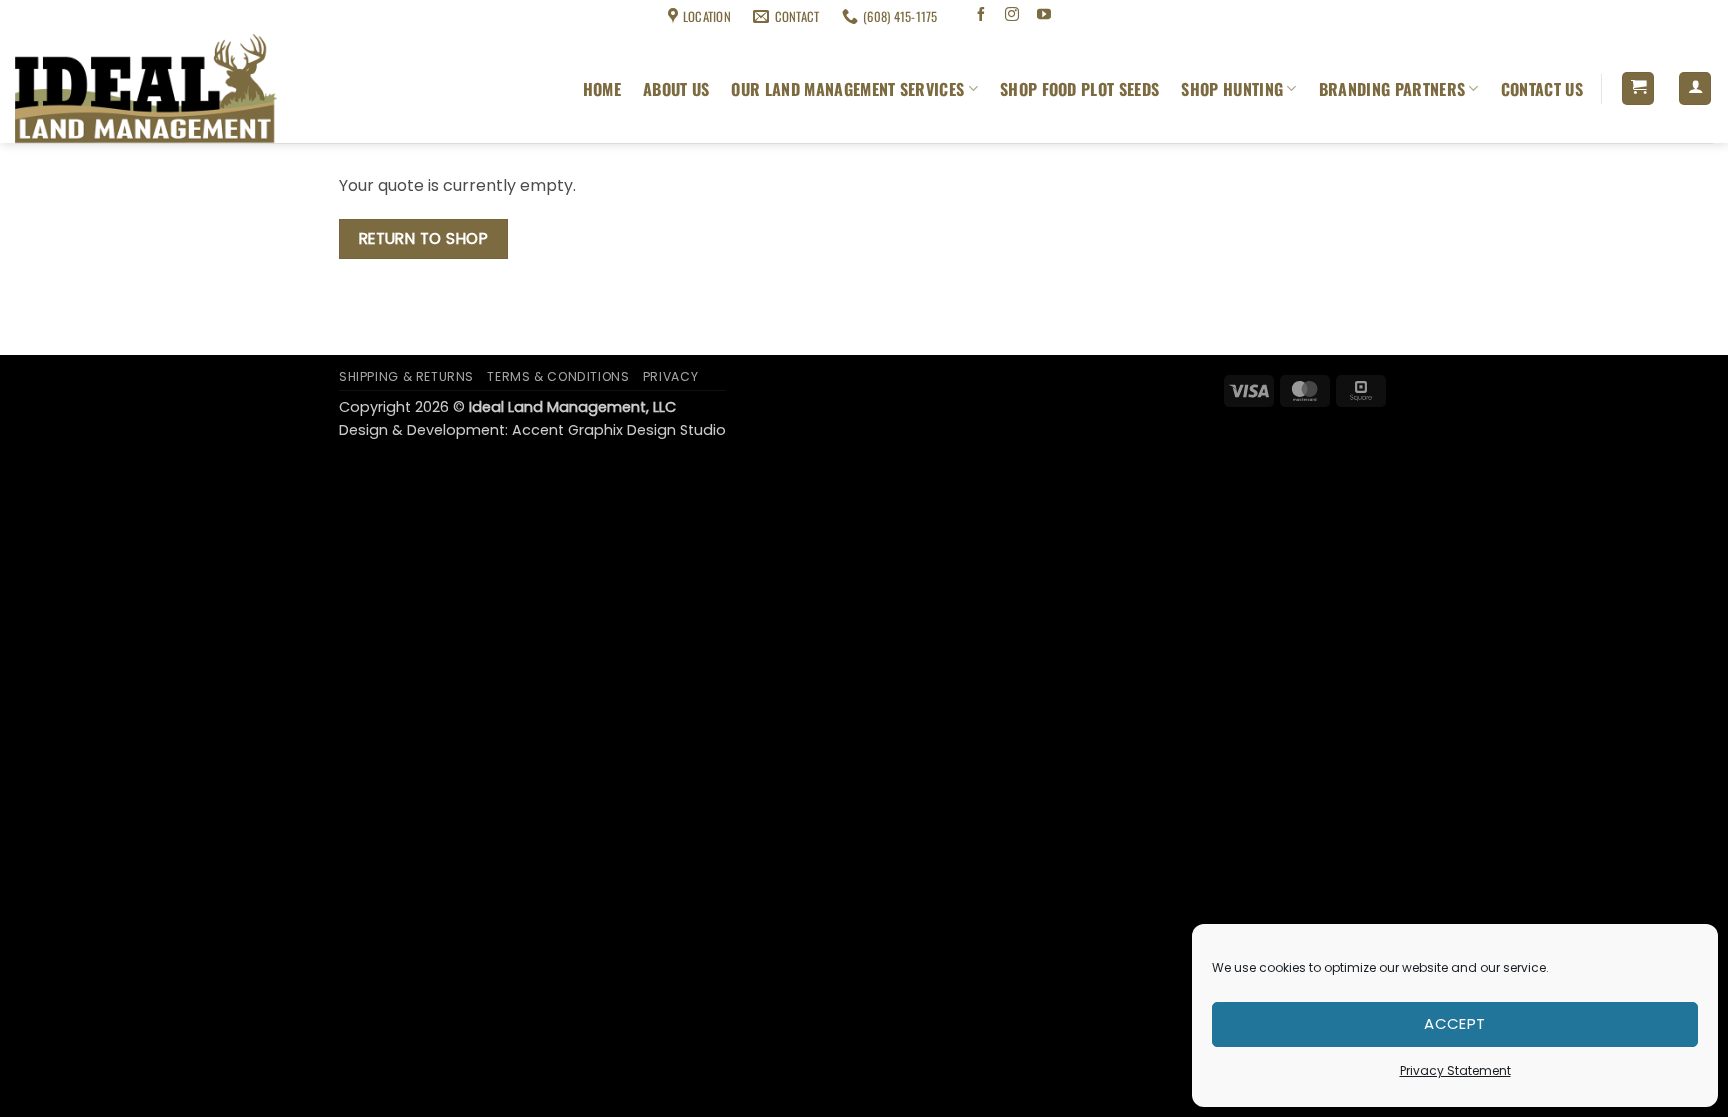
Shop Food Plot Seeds (1079, 89)
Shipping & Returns (61, 16)
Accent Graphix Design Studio (619, 430)
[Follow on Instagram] (1012, 16)
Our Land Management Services (847, 89)
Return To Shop (424, 238)
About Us (676, 89)
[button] (1638, 88)
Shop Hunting (1232, 89)
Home (602, 89)
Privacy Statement (1455, 1070)
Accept (1455, 1023)
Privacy (670, 376)
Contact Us (1542, 89)
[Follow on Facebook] (980, 16)
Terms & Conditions (175, 16)
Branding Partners (1392, 89)
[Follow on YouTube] (1044, 16)
